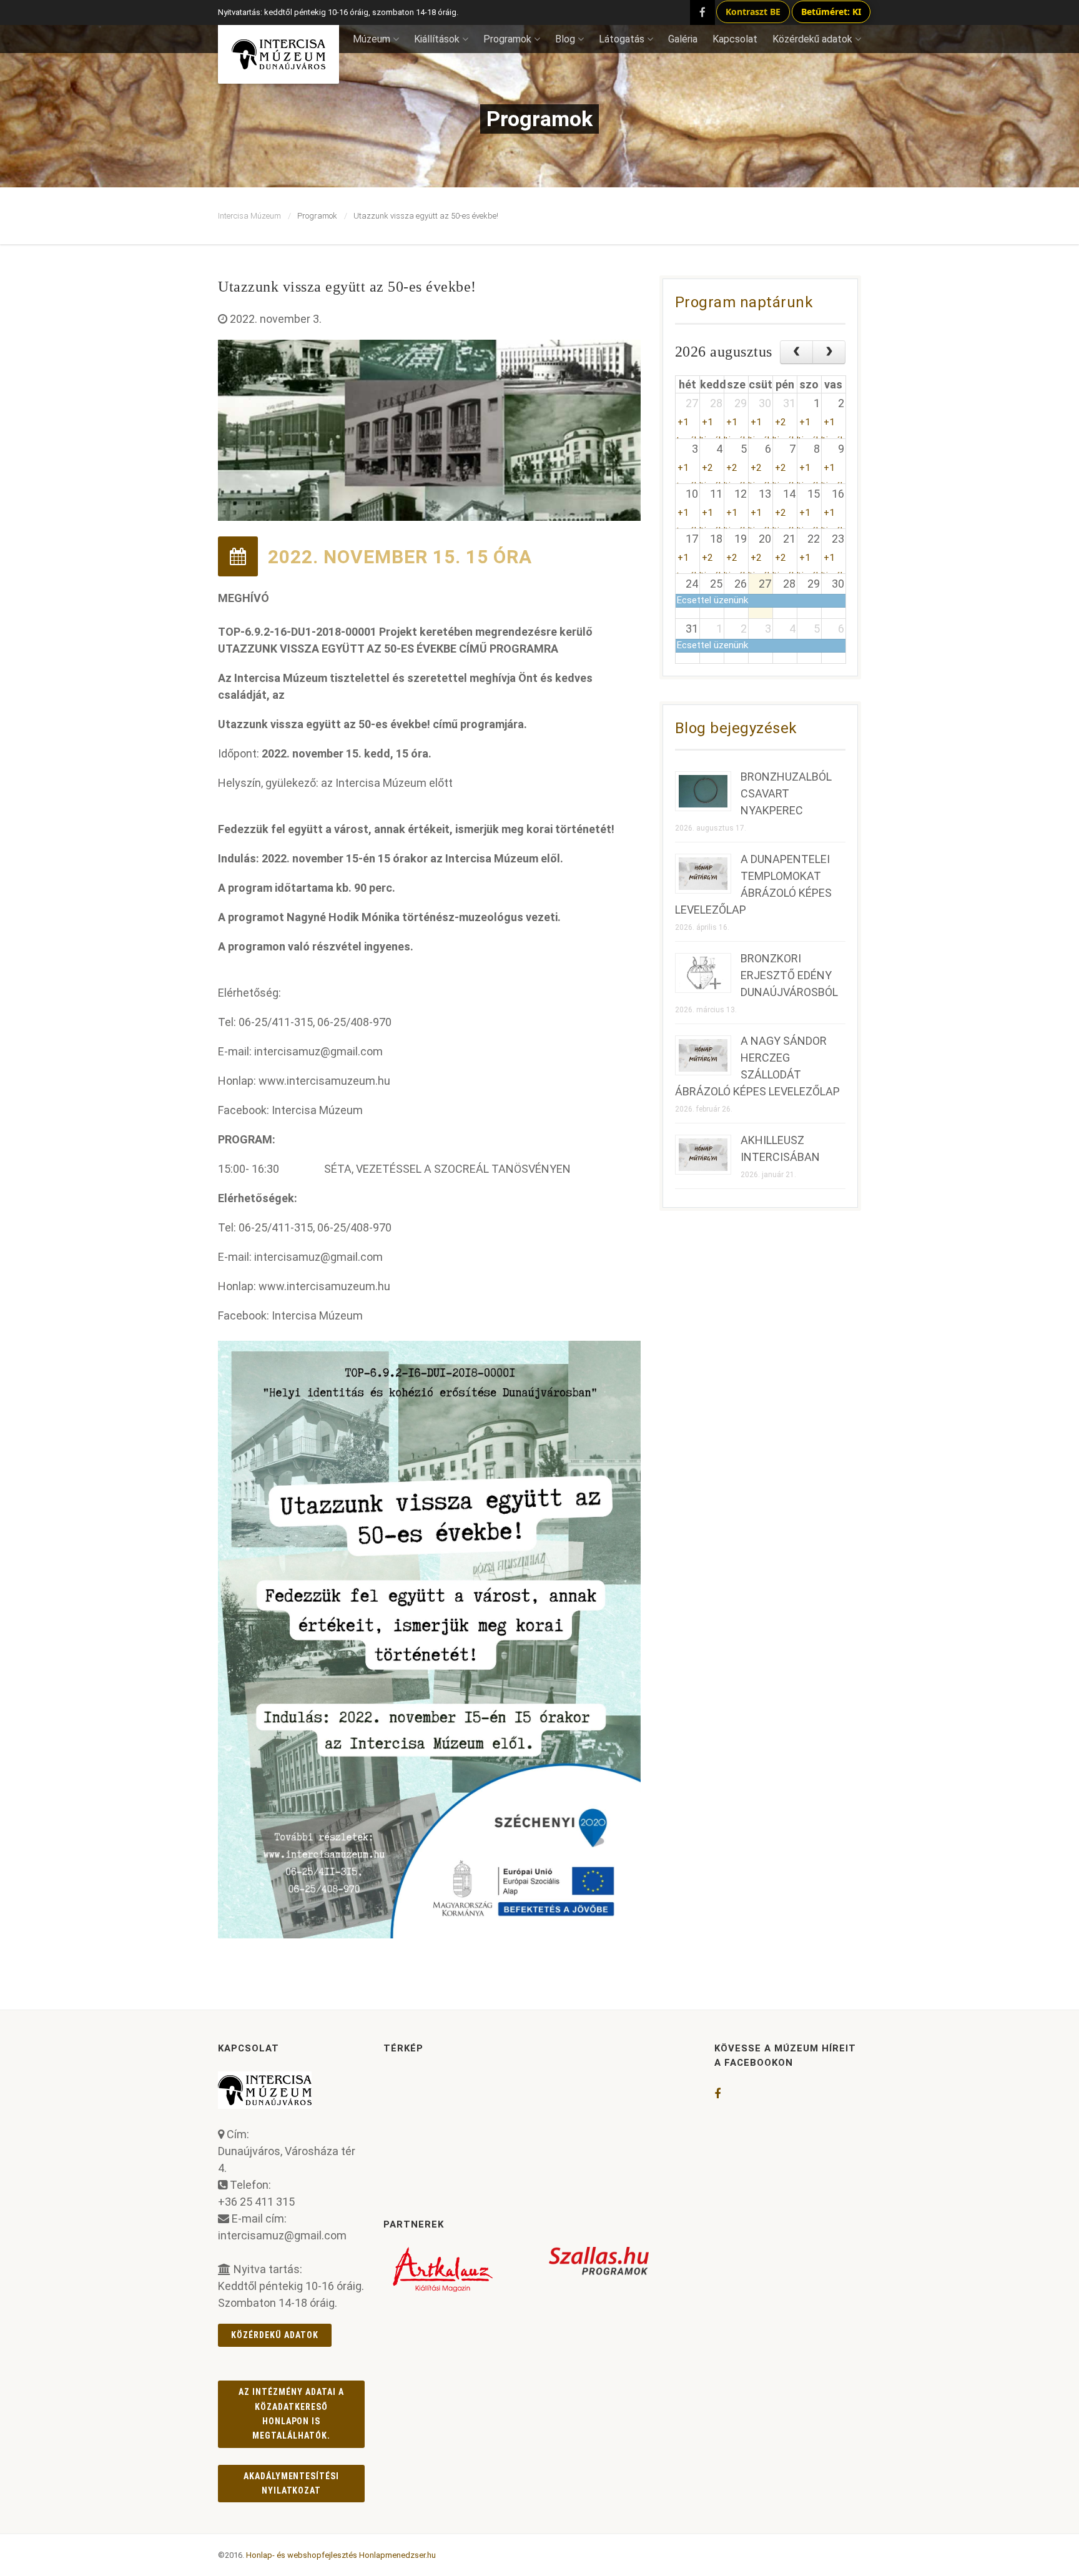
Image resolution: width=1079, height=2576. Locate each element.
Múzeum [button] (372, 39)
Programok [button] (507, 39)
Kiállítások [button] (437, 39)
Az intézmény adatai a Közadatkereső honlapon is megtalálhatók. (291, 2414)
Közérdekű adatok (275, 2335)
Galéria (683, 39)
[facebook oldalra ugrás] (717, 2094)
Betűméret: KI (831, 12)
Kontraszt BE (753, 12)
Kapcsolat (735, 39)
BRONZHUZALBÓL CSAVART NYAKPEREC (786, 793)
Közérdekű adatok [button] (812, 39)
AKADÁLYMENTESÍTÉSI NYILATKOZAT (292, 2483)
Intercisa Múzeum (249, 216)
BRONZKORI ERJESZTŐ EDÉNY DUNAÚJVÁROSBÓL (789, 975)
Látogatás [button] (622, 39)
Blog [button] (565, 39)
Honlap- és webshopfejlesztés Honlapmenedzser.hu (341, 2555)
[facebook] (702, 12)
